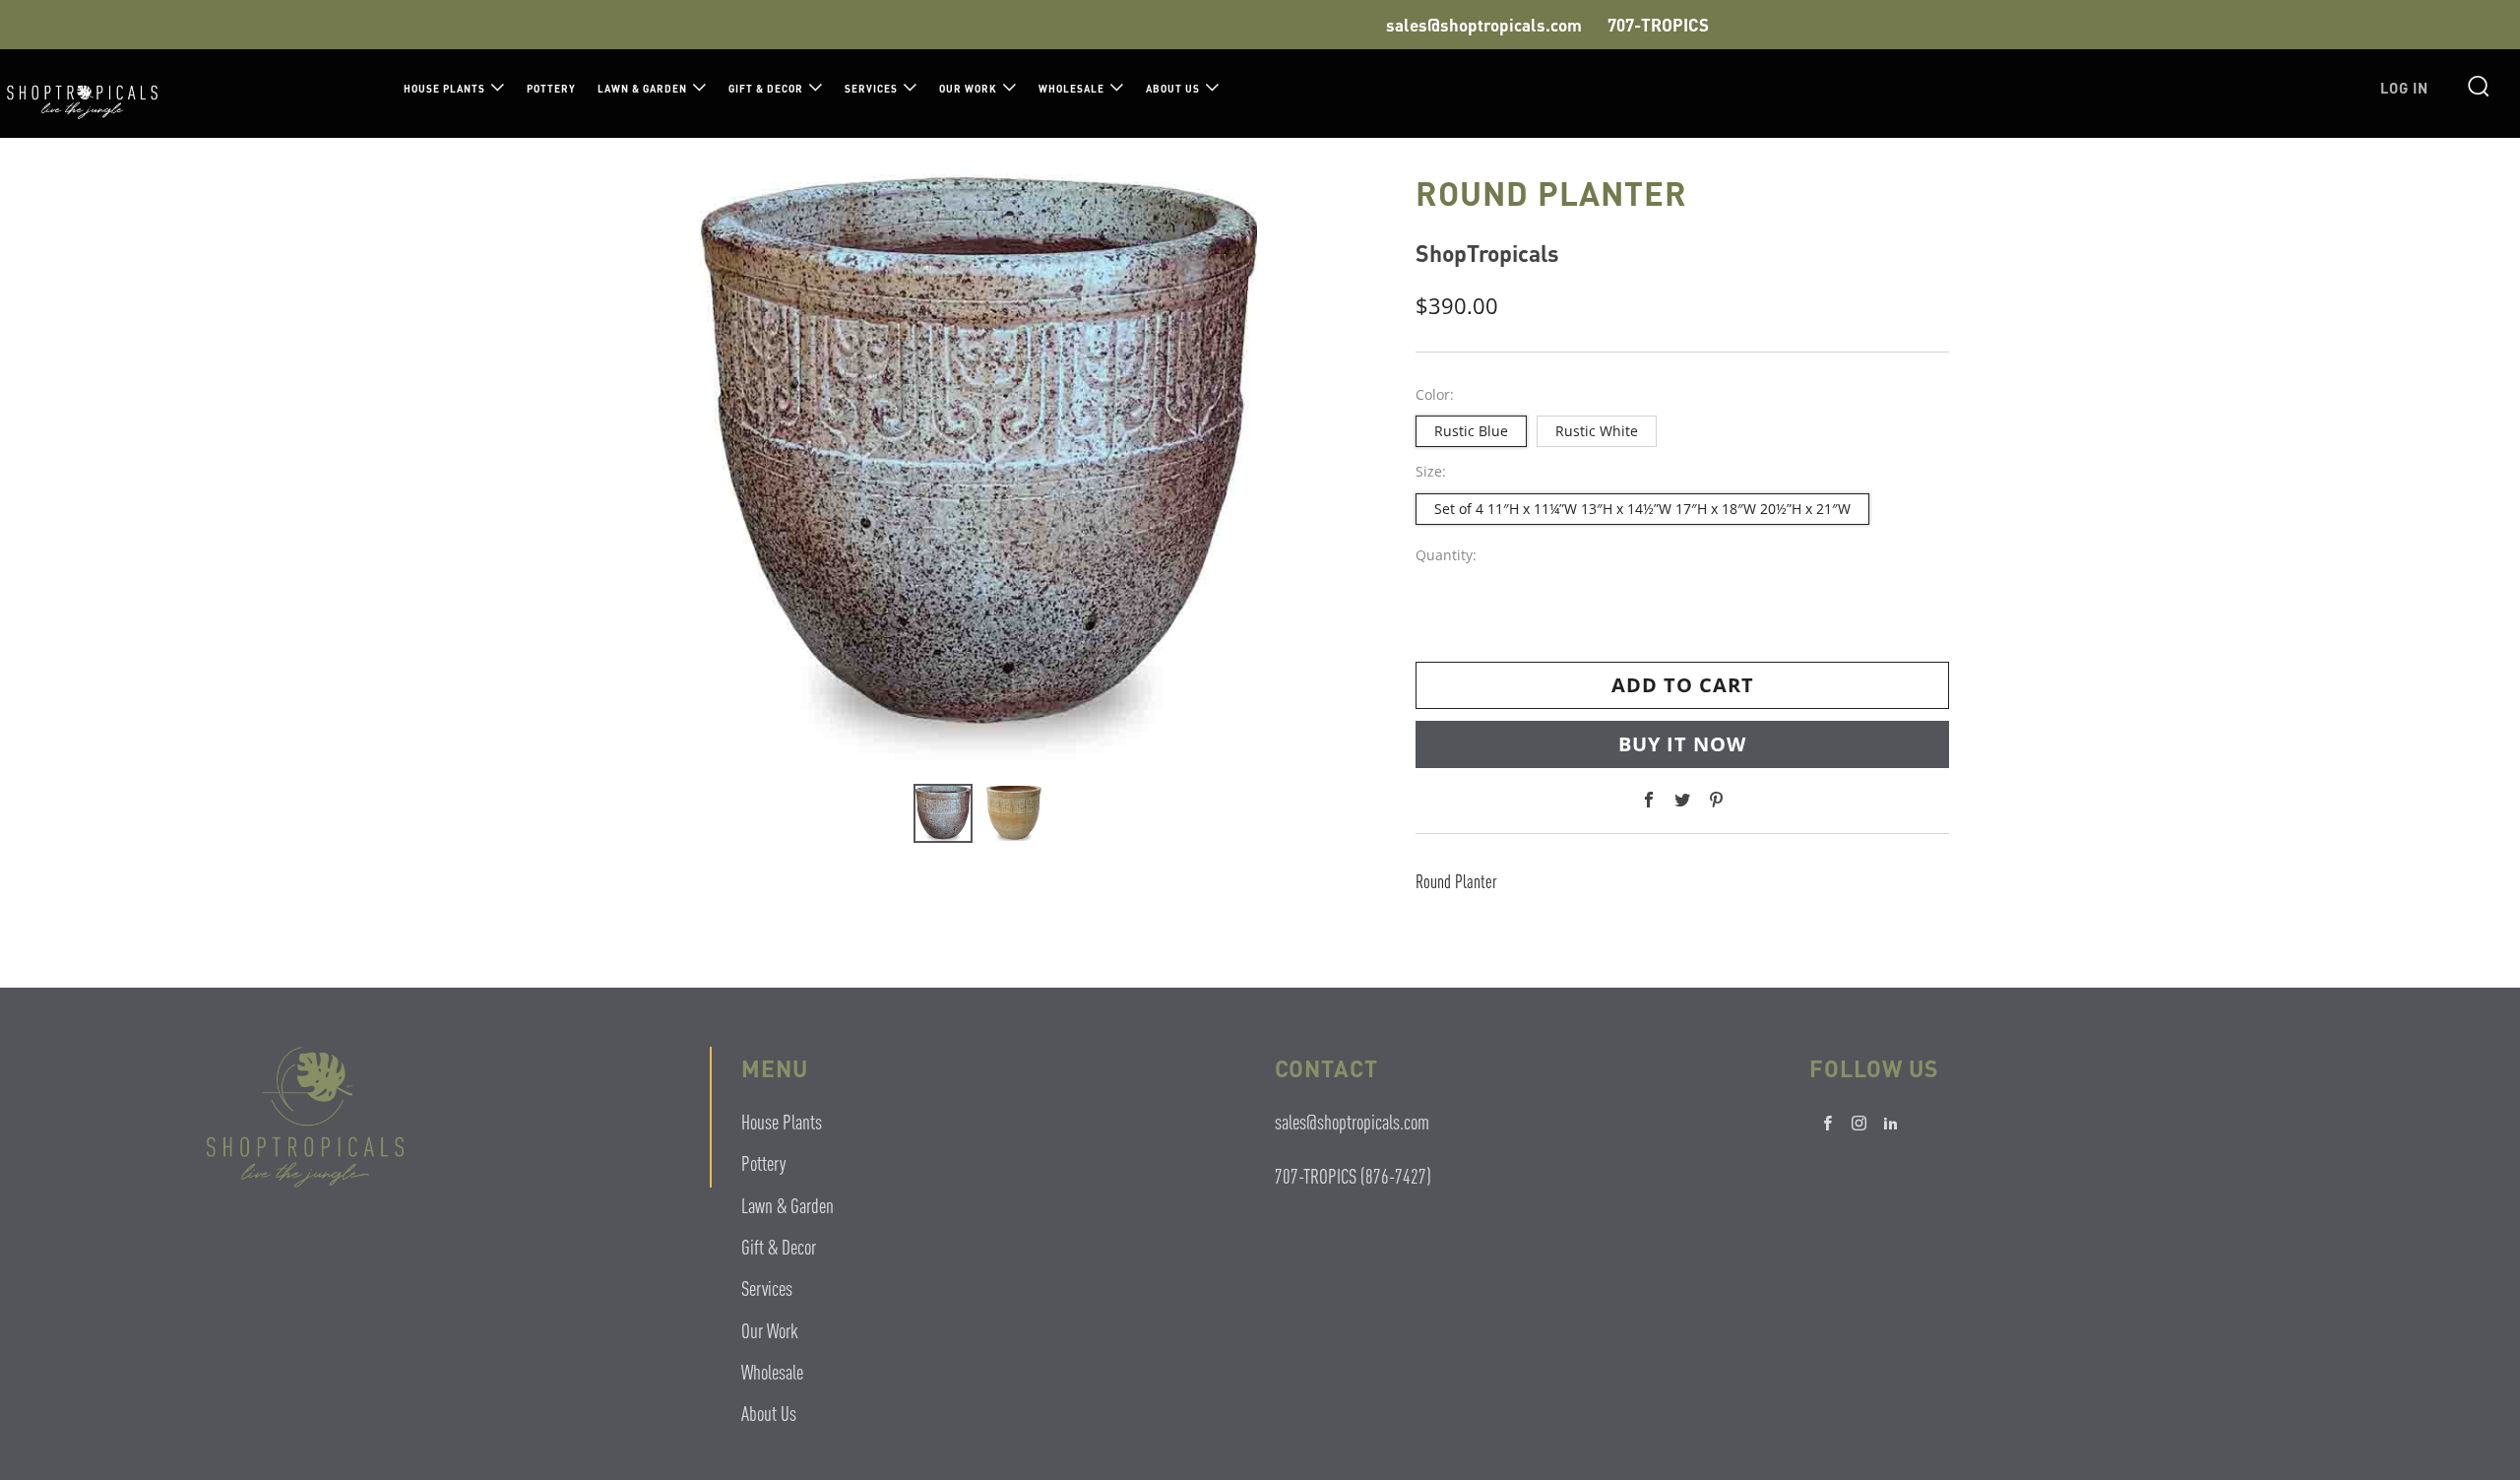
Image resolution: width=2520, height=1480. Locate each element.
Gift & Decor (766, 89)
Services (871, 89)
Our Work (968, 89)
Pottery (551, 89)
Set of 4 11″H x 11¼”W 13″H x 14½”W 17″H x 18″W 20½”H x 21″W (1642, 509)
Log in (2404, 88)
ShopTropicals (1487, 253)
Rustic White (1597, 431)
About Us (1173, 89)
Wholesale (1071, 89)
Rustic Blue (1471, 431)
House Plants (444, 89)
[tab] (943, 813)
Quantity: (1446, 555)
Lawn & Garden (642, 89)
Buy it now (1682, 744)
